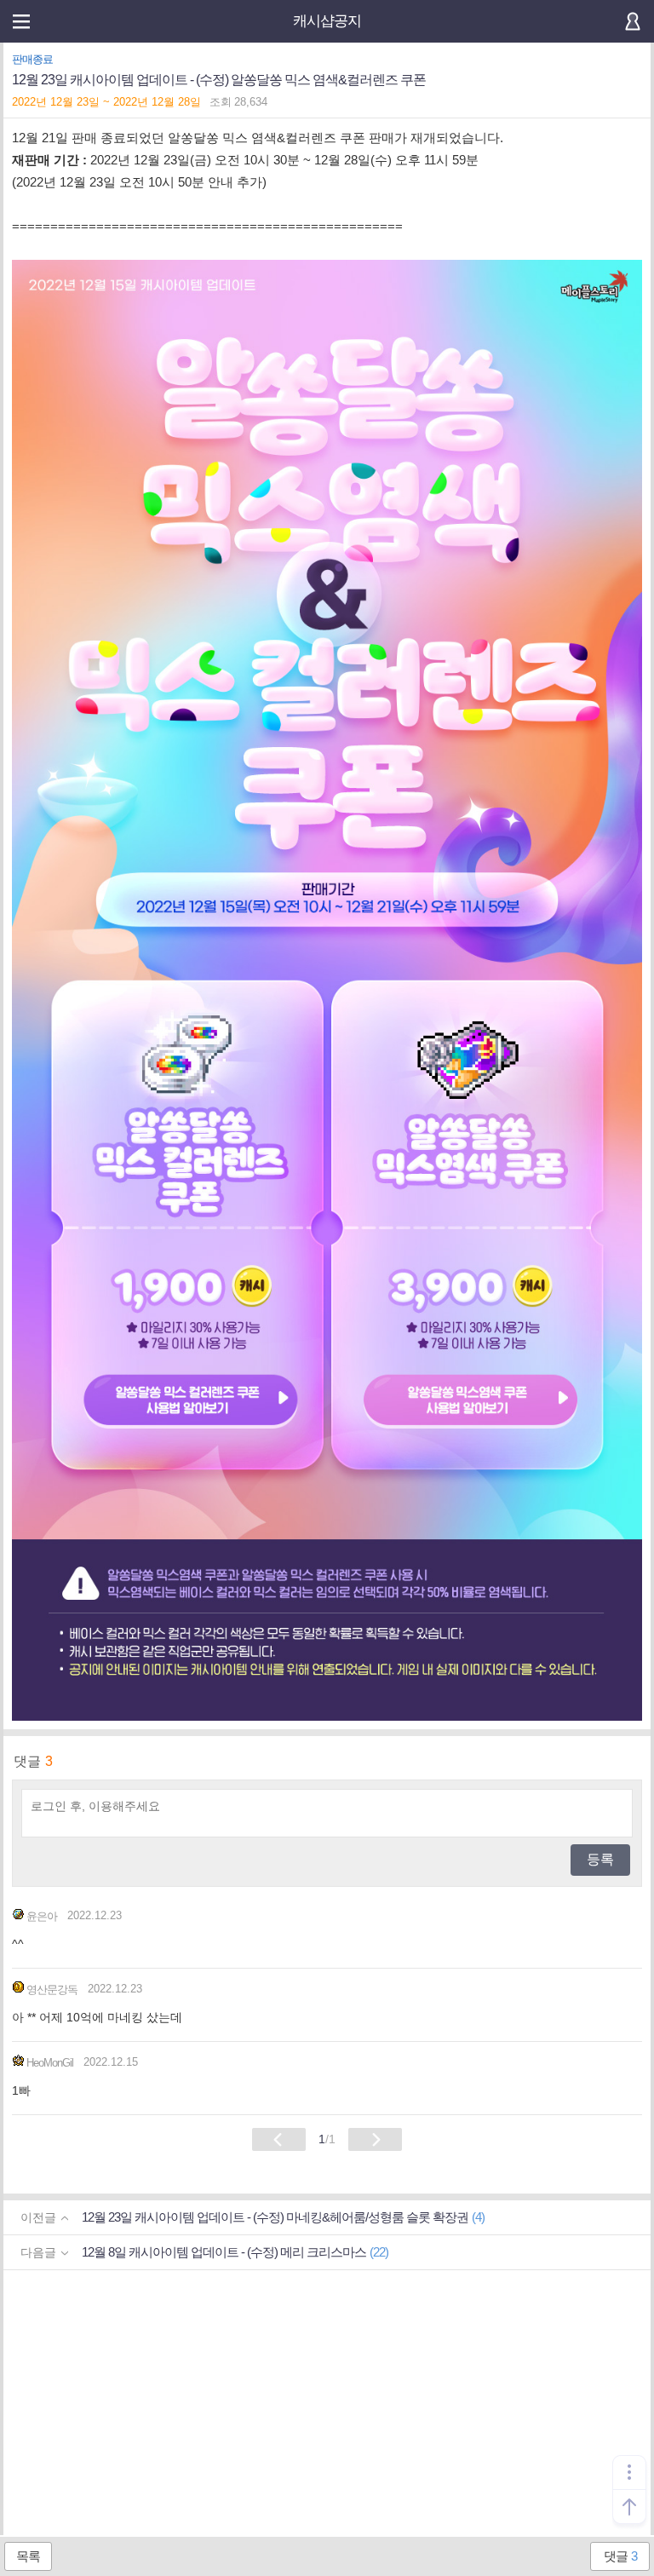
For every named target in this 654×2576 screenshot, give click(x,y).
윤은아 (42, 1916)
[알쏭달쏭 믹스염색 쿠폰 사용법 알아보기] (470, 1402)
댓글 (620, 2556)
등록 (600, 1859)
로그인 (633, 21)
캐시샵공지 (327, 21)
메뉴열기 (21, 21)
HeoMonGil (50, 2063)
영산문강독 (52, 1989)
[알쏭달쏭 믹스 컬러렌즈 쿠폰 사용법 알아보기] (190, 1402)
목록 (28, 2556)
